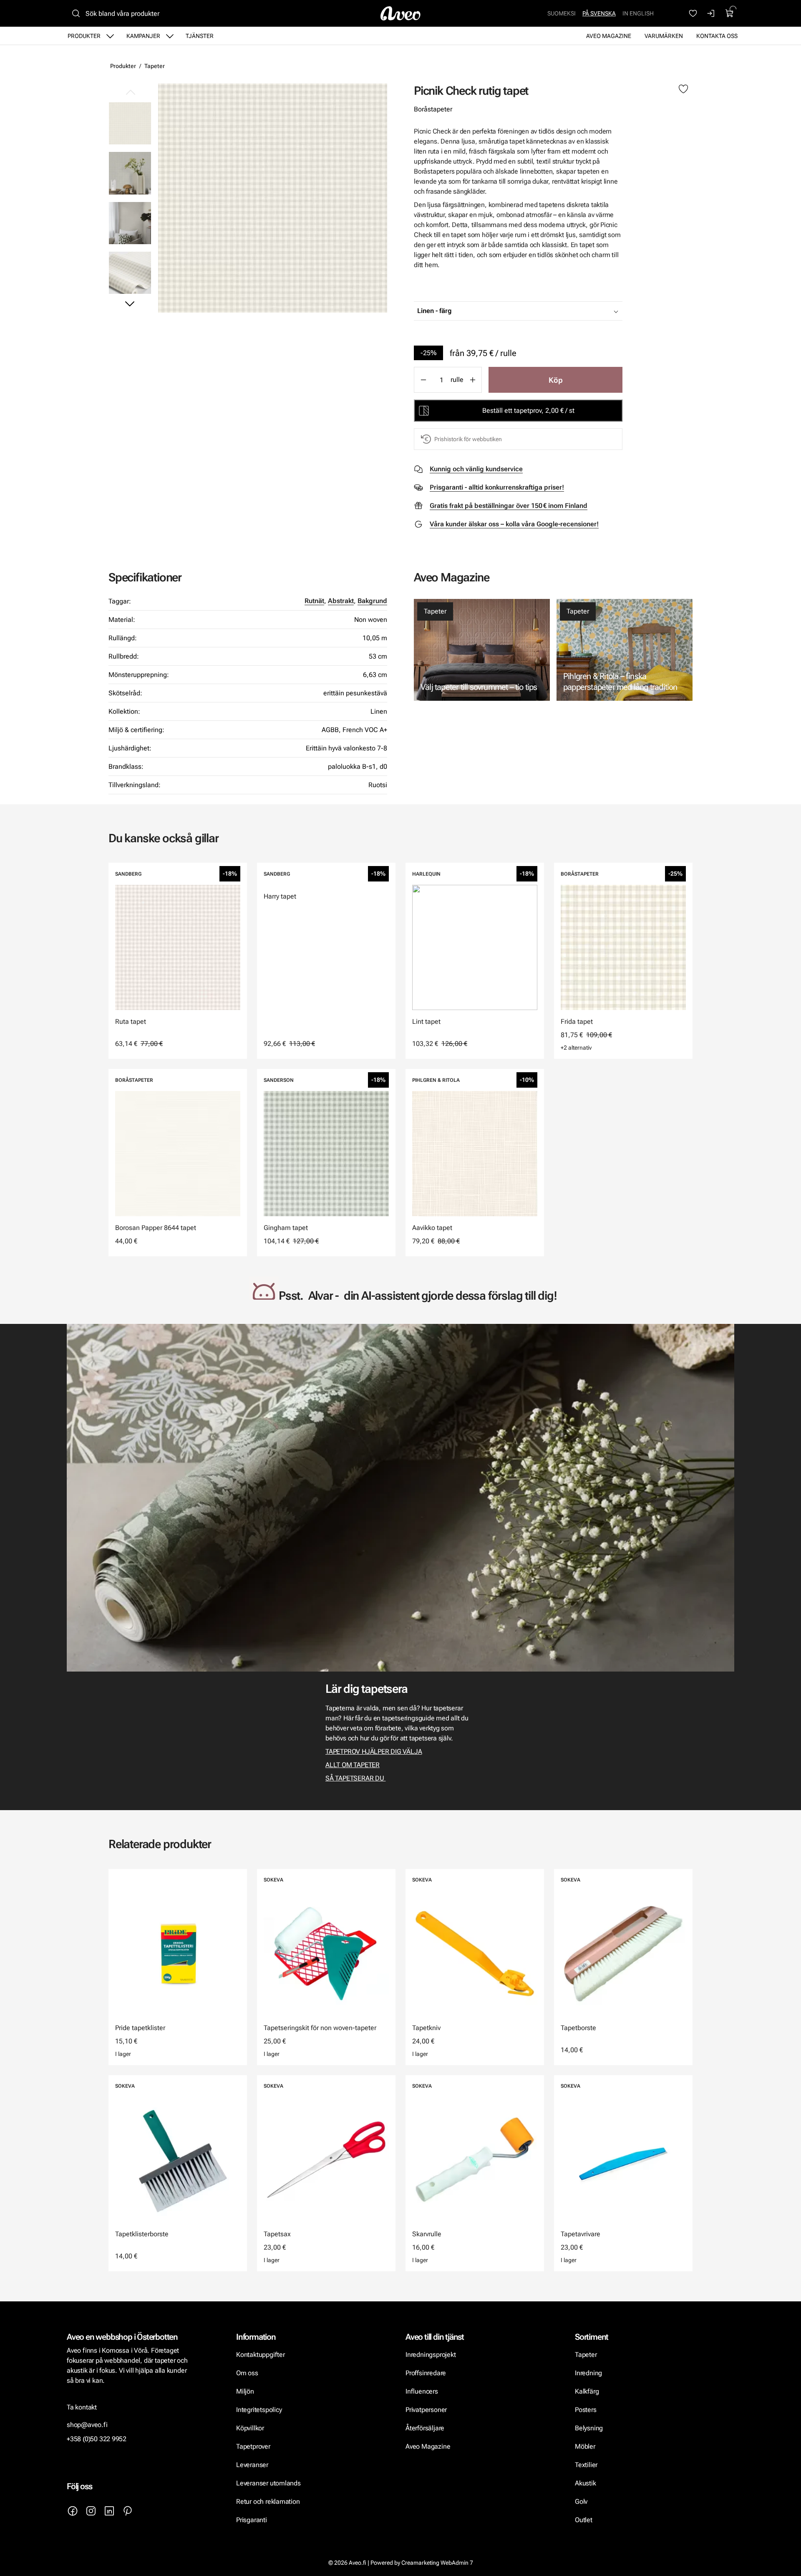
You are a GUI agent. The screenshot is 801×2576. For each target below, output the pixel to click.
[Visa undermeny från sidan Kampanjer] (170, 36)
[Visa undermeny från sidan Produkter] (110, 36)
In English (638, 13)
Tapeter (155, 66)
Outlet (584, 2520)
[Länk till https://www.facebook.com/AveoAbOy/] (73, 2511)
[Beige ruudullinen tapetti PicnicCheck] (130, 173)
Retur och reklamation (268, 2501)
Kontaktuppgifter (261, 2355)
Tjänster (200, 36)
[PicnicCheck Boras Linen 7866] (273, 198)
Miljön (245, 2391)
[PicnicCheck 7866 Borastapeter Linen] (130, 273)
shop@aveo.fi (87, 2425)
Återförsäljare (425, 2428)
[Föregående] (130, 93)
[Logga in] (711, 13)
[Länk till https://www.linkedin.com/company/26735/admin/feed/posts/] (109, 2511)
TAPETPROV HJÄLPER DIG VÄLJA (374, 1751)
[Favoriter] (693, 13)
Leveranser (252, 2465)
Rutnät (314, 601)
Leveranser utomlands (268, 2483)
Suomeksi (562, 13)
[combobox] (539, 311)
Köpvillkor (251, 2428)
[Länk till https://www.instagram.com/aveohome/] (91, 2511)
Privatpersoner (426, 2410)
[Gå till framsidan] (400, 13)
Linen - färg (435, 311)
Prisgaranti (252, 2520)
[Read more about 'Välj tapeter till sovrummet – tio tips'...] (482, 650)
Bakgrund (372, 601)
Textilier (586, 2465)
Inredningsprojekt (431, 2355)
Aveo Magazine (609, 36)
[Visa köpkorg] (730, 13)
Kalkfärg (587, 2391)
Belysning (590, 2428)
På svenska (599, 13)
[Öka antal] (473, 380)
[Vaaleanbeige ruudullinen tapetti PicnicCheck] (130, 223)
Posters (586, 2410)
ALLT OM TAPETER (353, 1765)
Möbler (585, 2446)
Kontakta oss (717, 36)
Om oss (247, 2373)
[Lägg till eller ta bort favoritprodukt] (683, 89)
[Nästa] (130, 303)
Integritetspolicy (259, 2410)
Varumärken (664, 36)
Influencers (422, 2391)
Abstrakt (341, 601)
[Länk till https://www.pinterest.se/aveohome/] (128, 2511)
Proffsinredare (426, 2373)
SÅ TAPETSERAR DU (355, 1778)
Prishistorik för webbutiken (468, 439)
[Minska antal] (423, 380)
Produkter (84, 36)
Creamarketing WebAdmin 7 (437, 2563)
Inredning (588, 2373)
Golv (581, 2501)
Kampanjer (143, 36)
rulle (457, 380)
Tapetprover (253, 2446)
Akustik (586, 2483)
